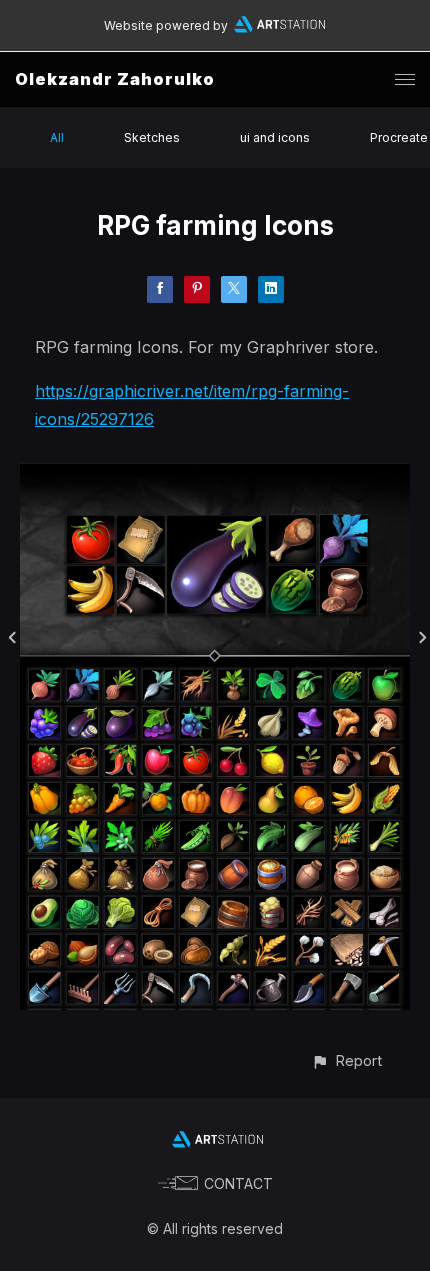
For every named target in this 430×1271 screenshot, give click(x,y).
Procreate (399, 137)
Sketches (152, 137)
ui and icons (275, 137)
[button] (346, 1060)
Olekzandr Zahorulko (115, 79)
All (57, 137)
